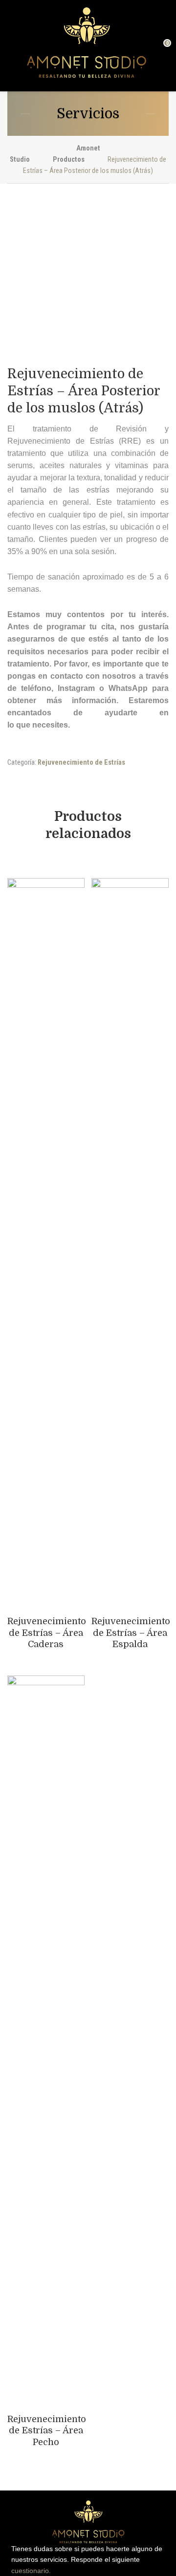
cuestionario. (31, 2571)
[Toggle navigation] (12, 46)
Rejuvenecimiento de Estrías (81, 762)
